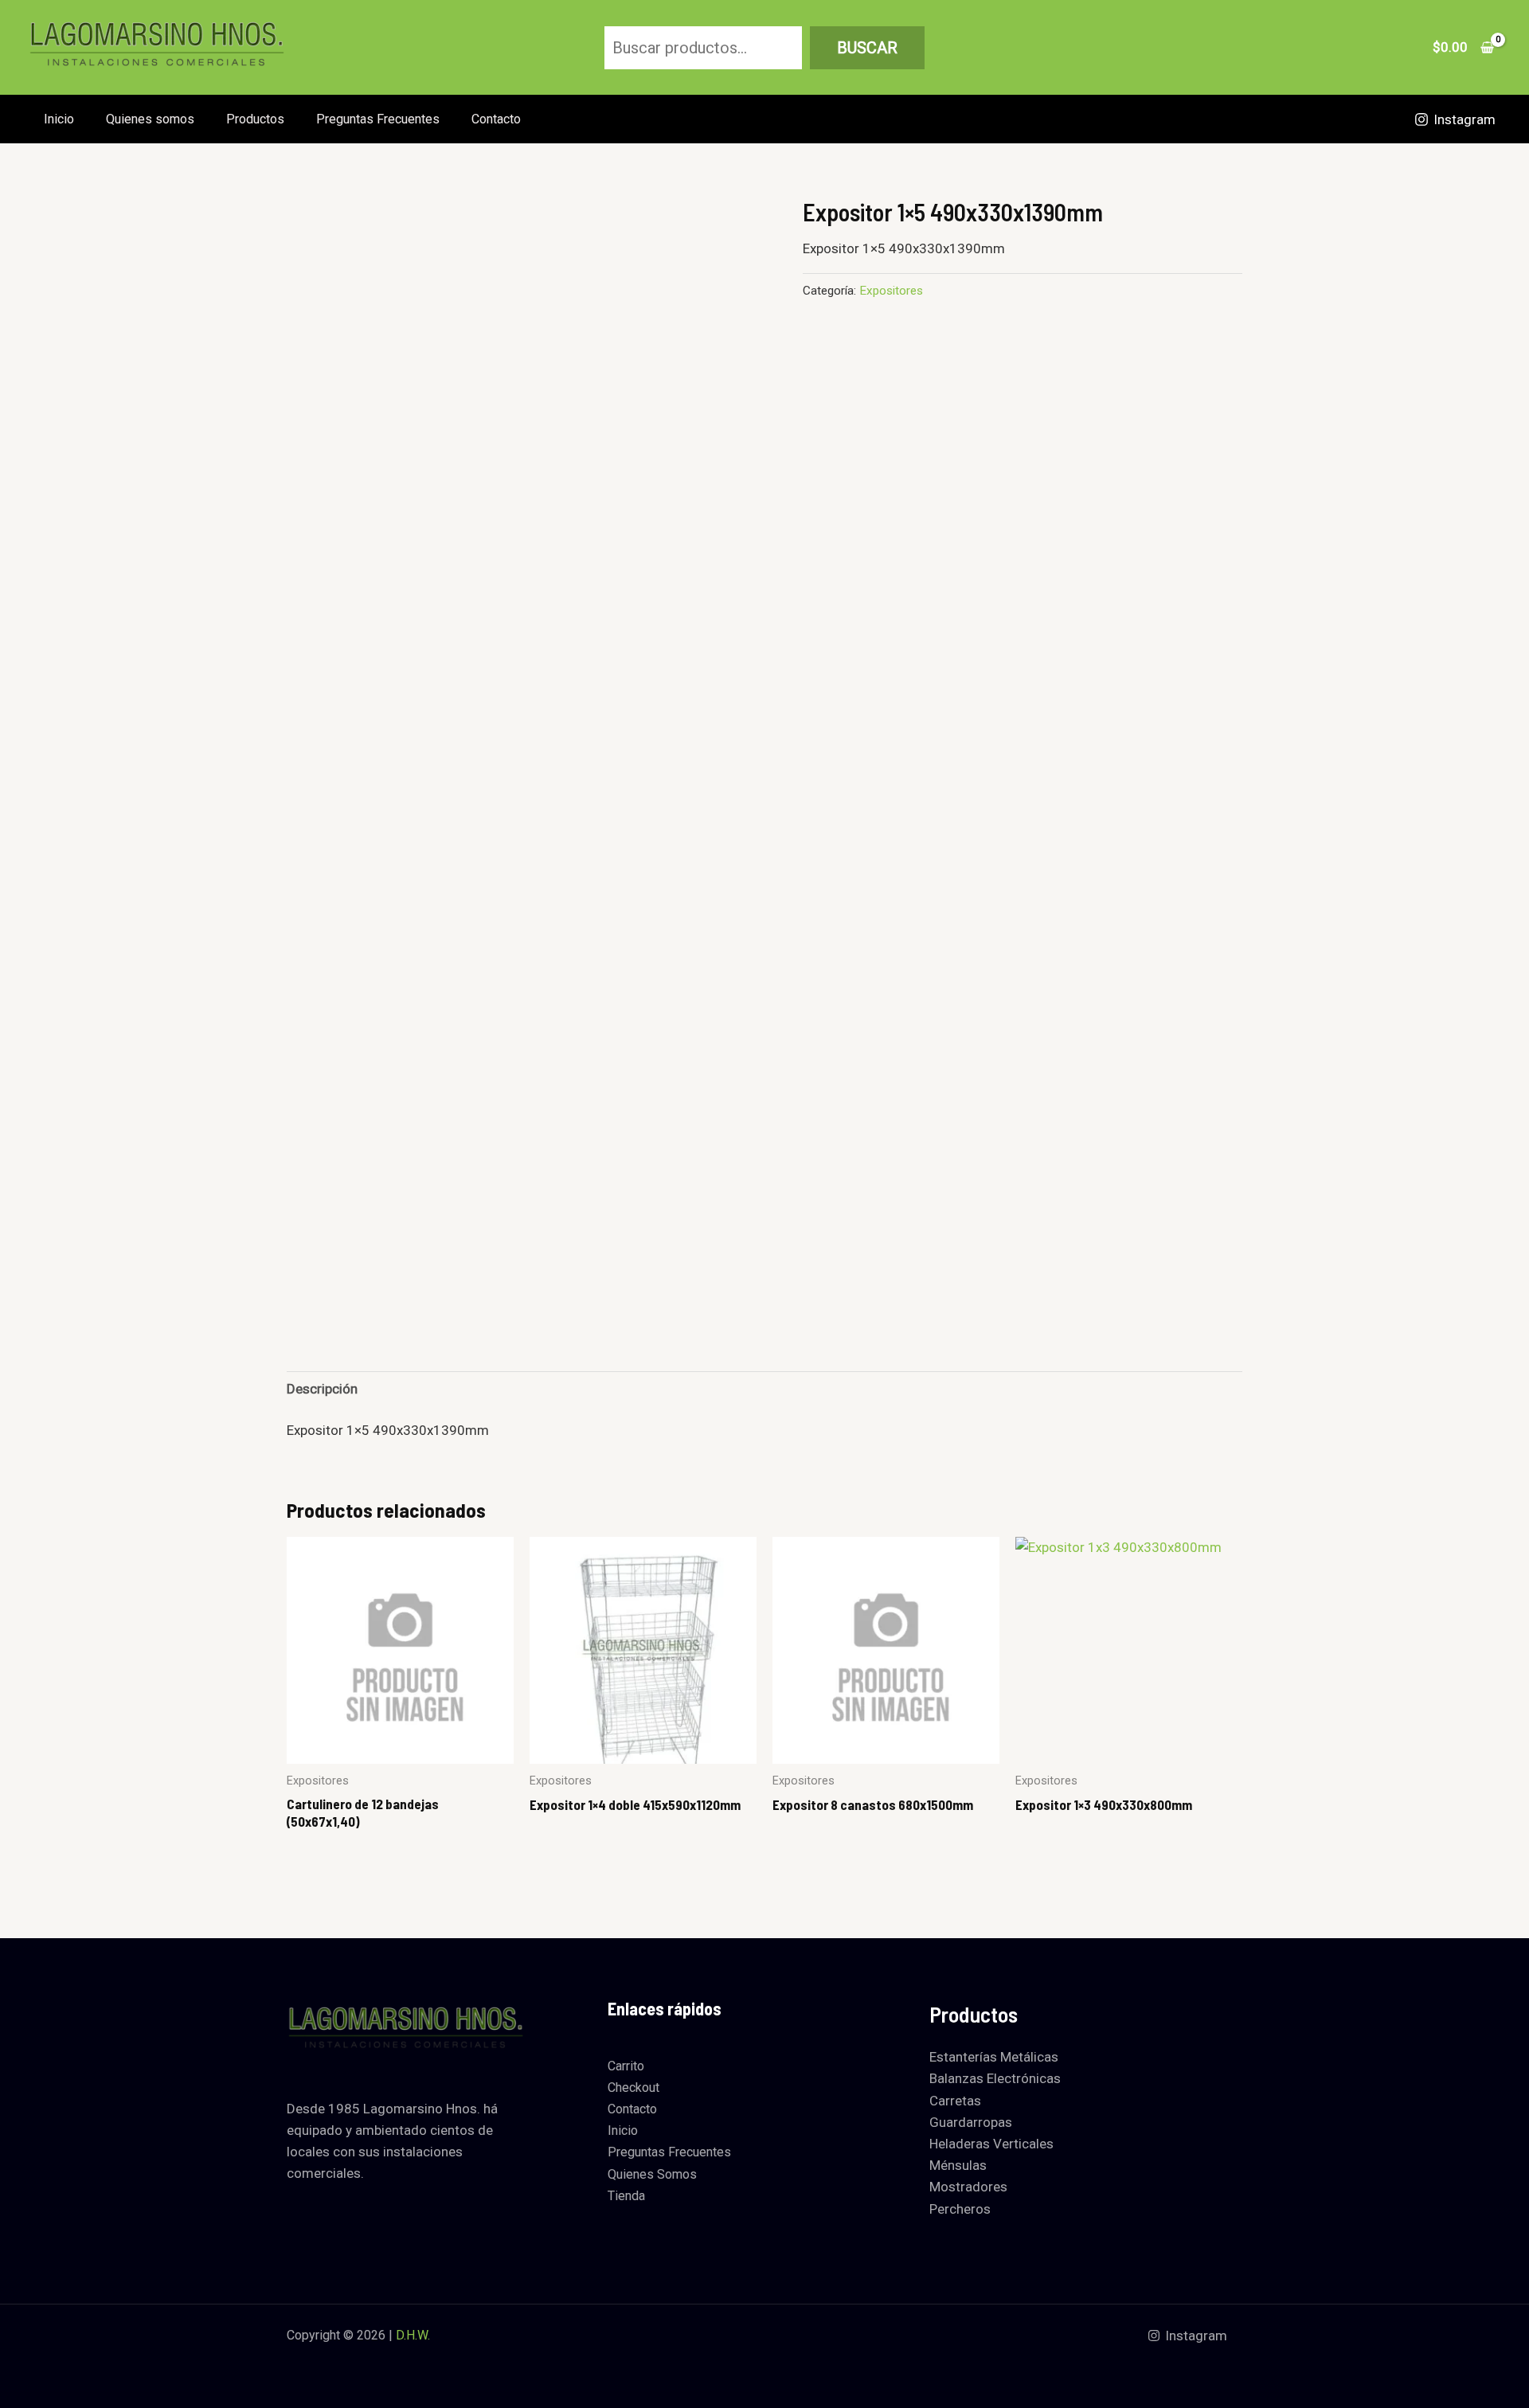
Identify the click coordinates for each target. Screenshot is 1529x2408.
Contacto (496, 119)
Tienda (626, 2196)
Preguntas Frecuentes (378, 119)
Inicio (59, 119)
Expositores (891, 291)
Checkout (633, 2087)
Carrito (626, 2066)
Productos (255, 119)
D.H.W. (413, 2335)
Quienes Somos (652, 2174)
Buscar (867, 48)
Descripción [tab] (322, 1389)
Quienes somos (150, 119)
